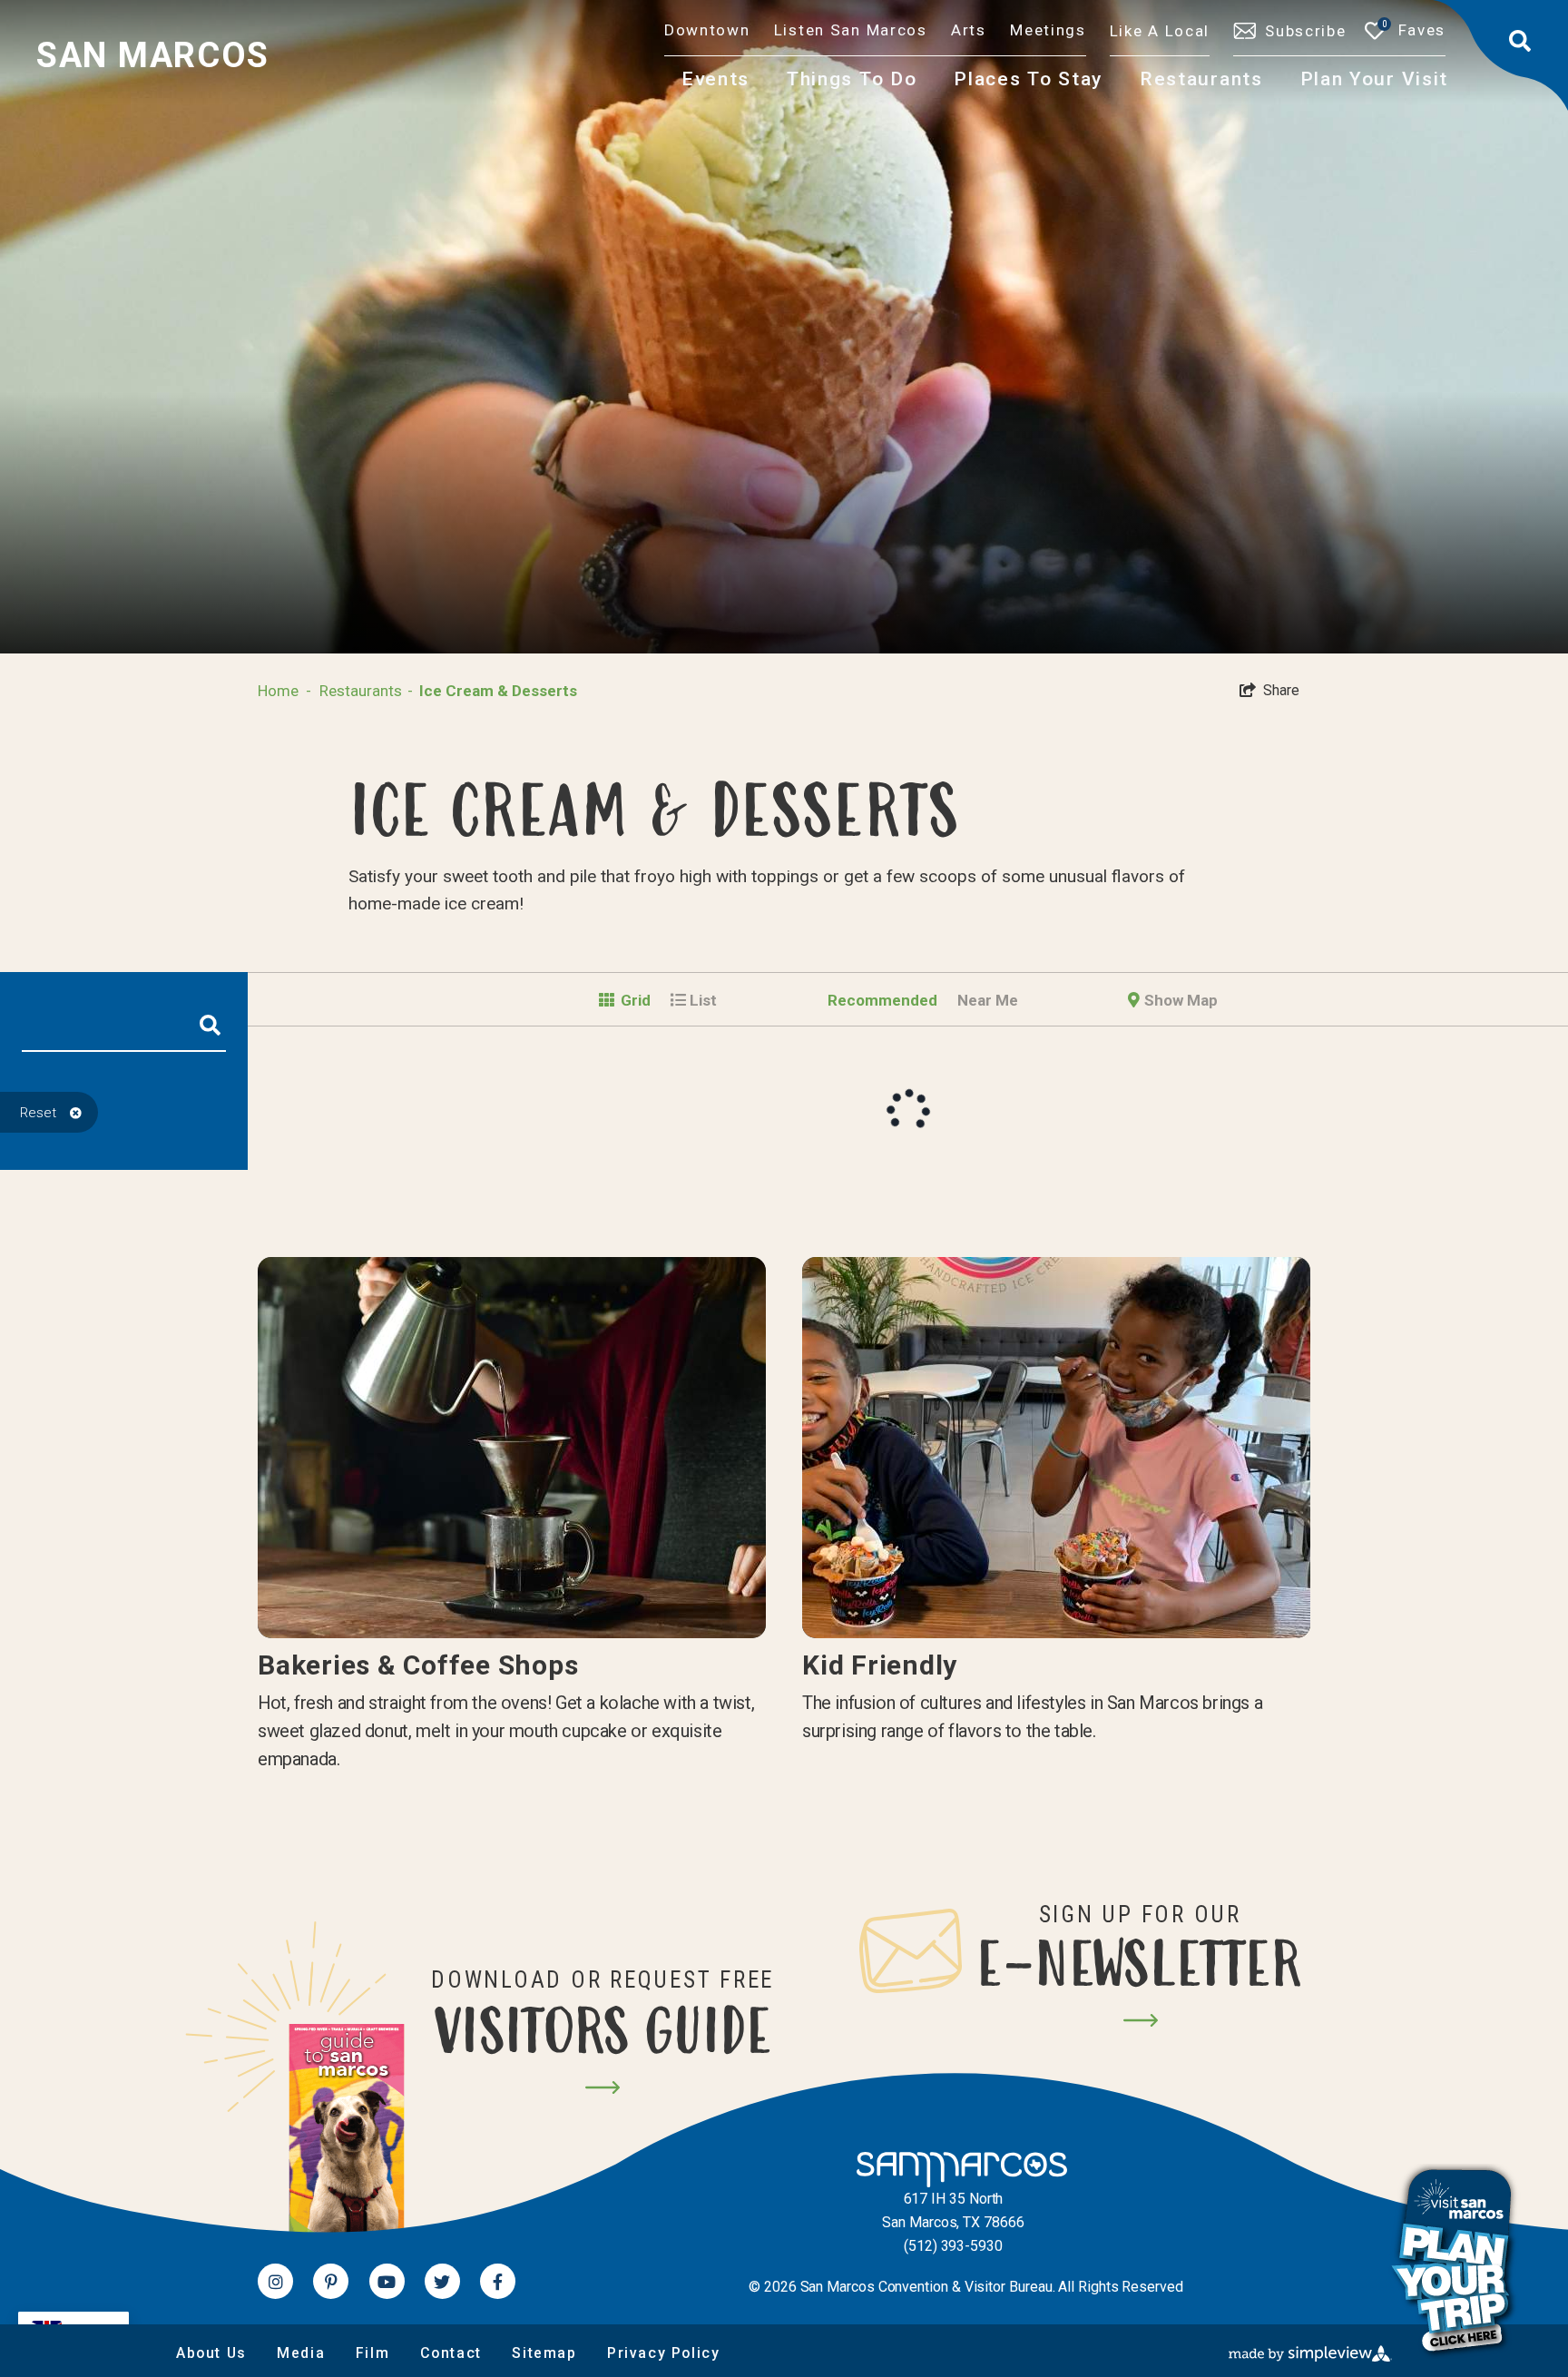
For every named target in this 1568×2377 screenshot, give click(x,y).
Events (715, 79)
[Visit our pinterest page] (331, 2281)
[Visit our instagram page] (275, 2281)
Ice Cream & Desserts (498, 691)
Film (372, 2353)
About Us (211, 2353)
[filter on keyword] (210, 1032)
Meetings (1048, 30)
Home (284, 691)
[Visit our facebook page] (498, 2281)
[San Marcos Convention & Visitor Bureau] (953, 2170)
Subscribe (1305, 31)
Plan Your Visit (1374, 79)
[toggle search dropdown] (1522, 41)
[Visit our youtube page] (387, 2281)
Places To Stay (1028, 79)
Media (301, 2353)
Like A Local (1160, 31)
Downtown (707, 30)
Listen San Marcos (851, 30)
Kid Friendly (880, 1665)
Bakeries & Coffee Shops (418, 1665)
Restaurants (1201, 79)
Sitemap (544, 2353)
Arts (969, 30)
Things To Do (852, 79)
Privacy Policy (663, 2353)
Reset (38, 1113)
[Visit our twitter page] (442, 2281)
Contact (451, 2353)
